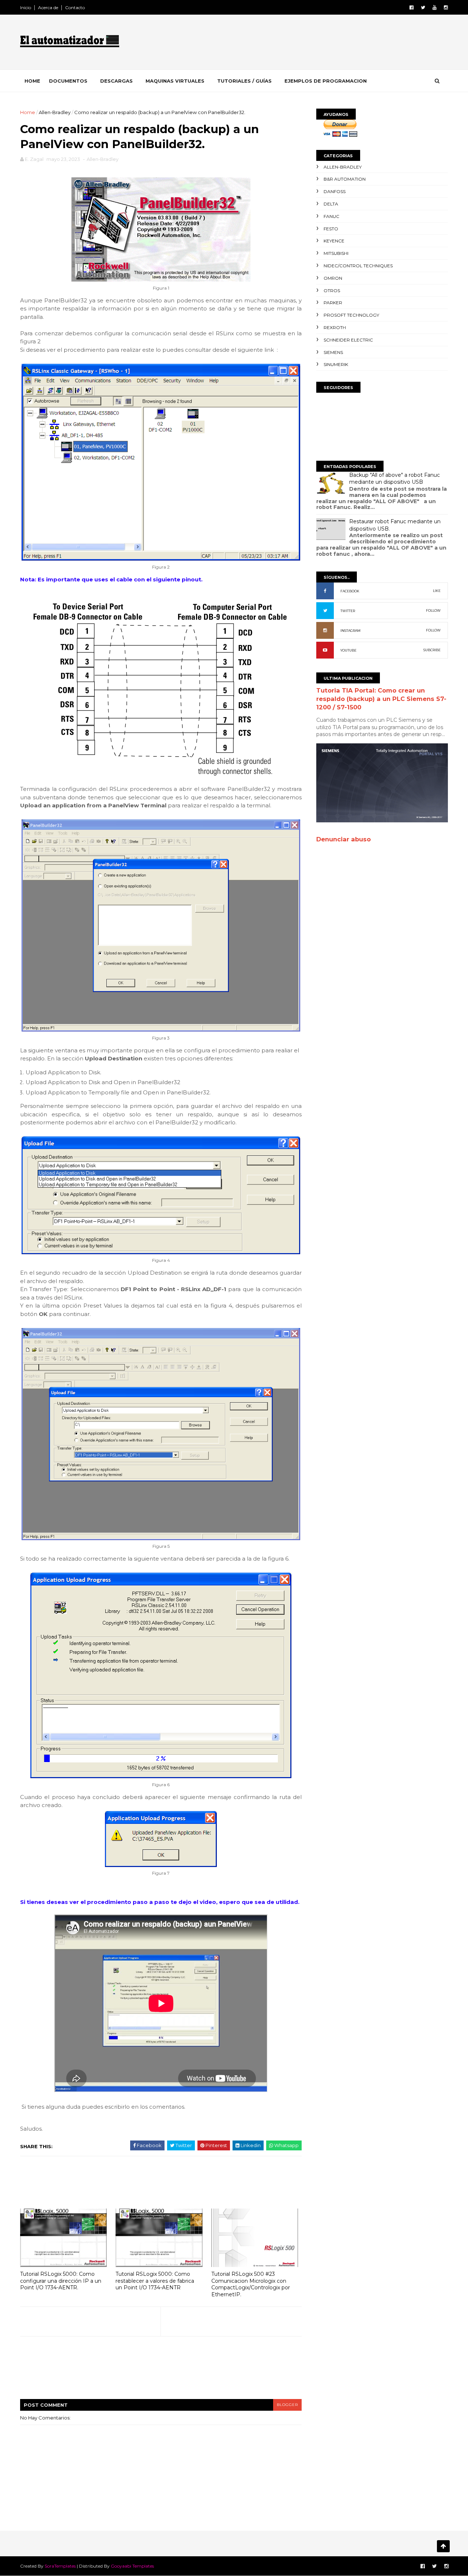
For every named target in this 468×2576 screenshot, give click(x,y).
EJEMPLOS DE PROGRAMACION (326, 81)
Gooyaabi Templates (132, 2566)
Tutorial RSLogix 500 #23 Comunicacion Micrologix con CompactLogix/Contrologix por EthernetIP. (251, 2284)
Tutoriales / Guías (244, 81)
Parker (333, 303)
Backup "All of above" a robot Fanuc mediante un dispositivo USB (395, 479)
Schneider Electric (348, 340)
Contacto (75, 7)
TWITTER (348, 611)
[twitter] (423, 7)
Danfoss (335, 191)
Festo (331, 229)
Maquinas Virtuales (175, 81)
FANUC (331, 216)
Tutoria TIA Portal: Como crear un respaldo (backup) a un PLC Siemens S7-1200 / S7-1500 (381, 699)
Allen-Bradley (55, 112)
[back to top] (443, 2546)
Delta (331, 204)
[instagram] (446, 7)
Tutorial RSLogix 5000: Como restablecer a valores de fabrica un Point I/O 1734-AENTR (155, 2281)
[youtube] (435, 7)
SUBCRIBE (432, 650)
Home (32, 81)
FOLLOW (433, 610)
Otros (332, 291)
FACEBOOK (350, 591)
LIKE (437, 591)
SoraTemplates (60, 2566)
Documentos (68, 81)
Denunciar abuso (344, 839)
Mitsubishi (336, 253)
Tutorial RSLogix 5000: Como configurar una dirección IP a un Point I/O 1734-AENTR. (61, 2281)
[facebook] (412, 7)
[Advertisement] (314, 44)
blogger (287, 2405)
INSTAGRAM (350, 631)
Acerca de (48, 7)
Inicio (26, 7)
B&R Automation (345, 179)
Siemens (333, 352)
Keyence (334, 241)
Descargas (116, 81)
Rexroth (335, 327)
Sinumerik (336, 364)
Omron (333, 278)
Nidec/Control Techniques (358, 266)
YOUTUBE (348, 650)
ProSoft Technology (351, 315)
